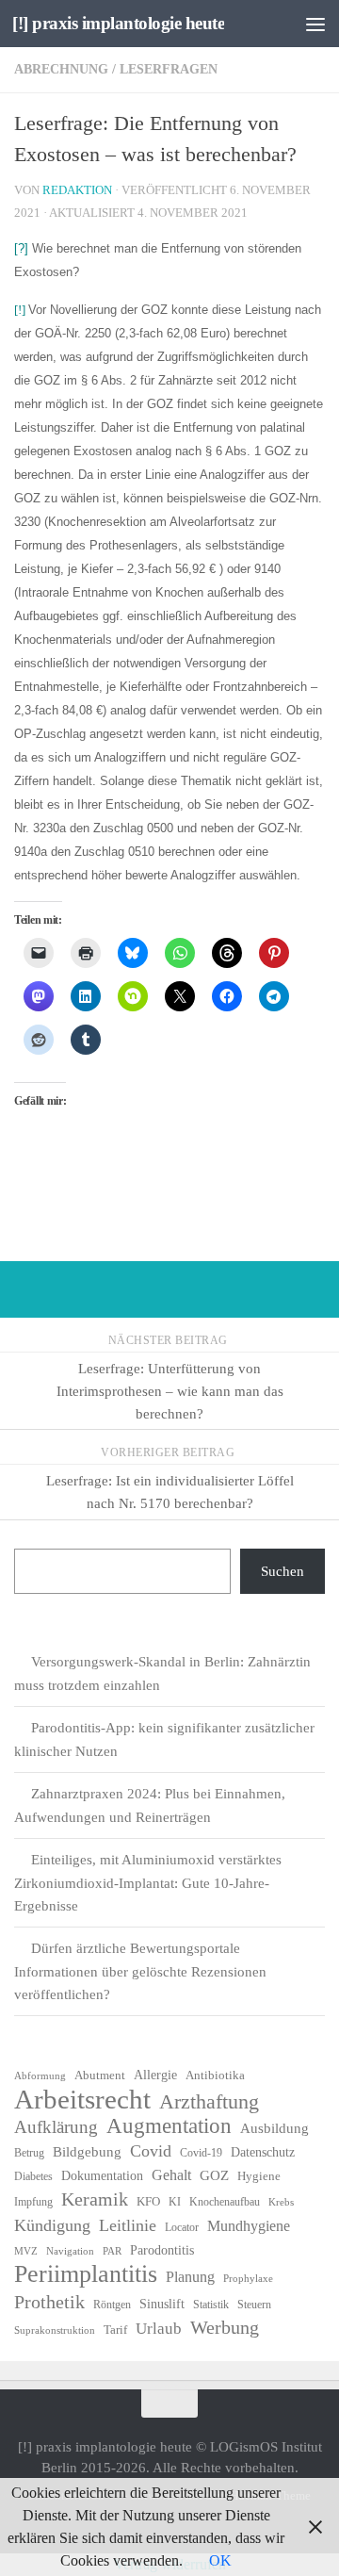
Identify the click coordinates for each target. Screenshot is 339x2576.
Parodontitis (162, 2250)
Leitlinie (128, 2225)
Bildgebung (87, 2152)
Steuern (254, 2305)
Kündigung (52, 2225)
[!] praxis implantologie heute (118, 23)
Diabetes (33, 2176)
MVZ (26, 2251)
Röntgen (112, 2305)
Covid (151, 2151)
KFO (148, 2201)
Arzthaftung (209, 2102)
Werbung (225, 2327)
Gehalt (171, 2175)
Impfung (33, 2202)
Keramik (95, 2199)
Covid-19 (201, 2153)
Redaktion (77, 190)
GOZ (214, 2175)
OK (220, 2560)
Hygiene (259, 2176)
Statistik (211, 2305)
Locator (182, 2227)
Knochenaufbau (225, 2202)
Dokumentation (102, 2176)
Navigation (70, 2251)
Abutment (100, 2075)
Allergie (155, 2075)
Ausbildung (274, 2128)
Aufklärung (56, 2127)
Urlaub (159, 2329)
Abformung (40, 2076)
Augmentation (169, 2126)
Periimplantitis (86, 2274)
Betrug (29, 2153)
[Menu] (315, 24)
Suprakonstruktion (55, 2330)
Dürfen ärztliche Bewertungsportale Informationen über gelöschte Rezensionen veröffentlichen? (140, 1971)
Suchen (282, 1571)
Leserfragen (169, 69)
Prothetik (49, 2302)
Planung (190, 2277)
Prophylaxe (248, 2279)
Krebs (281, 2202)
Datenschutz (263, 2152)
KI (175, 2202)
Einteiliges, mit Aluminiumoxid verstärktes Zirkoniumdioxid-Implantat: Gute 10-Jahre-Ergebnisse (148, 1883)
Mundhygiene (249, 2226)
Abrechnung (61, 69)
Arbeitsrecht (82, 2099)
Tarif (115, 2330)
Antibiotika (215, 2075)
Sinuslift (162, 2304)
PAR (112, 2251)
